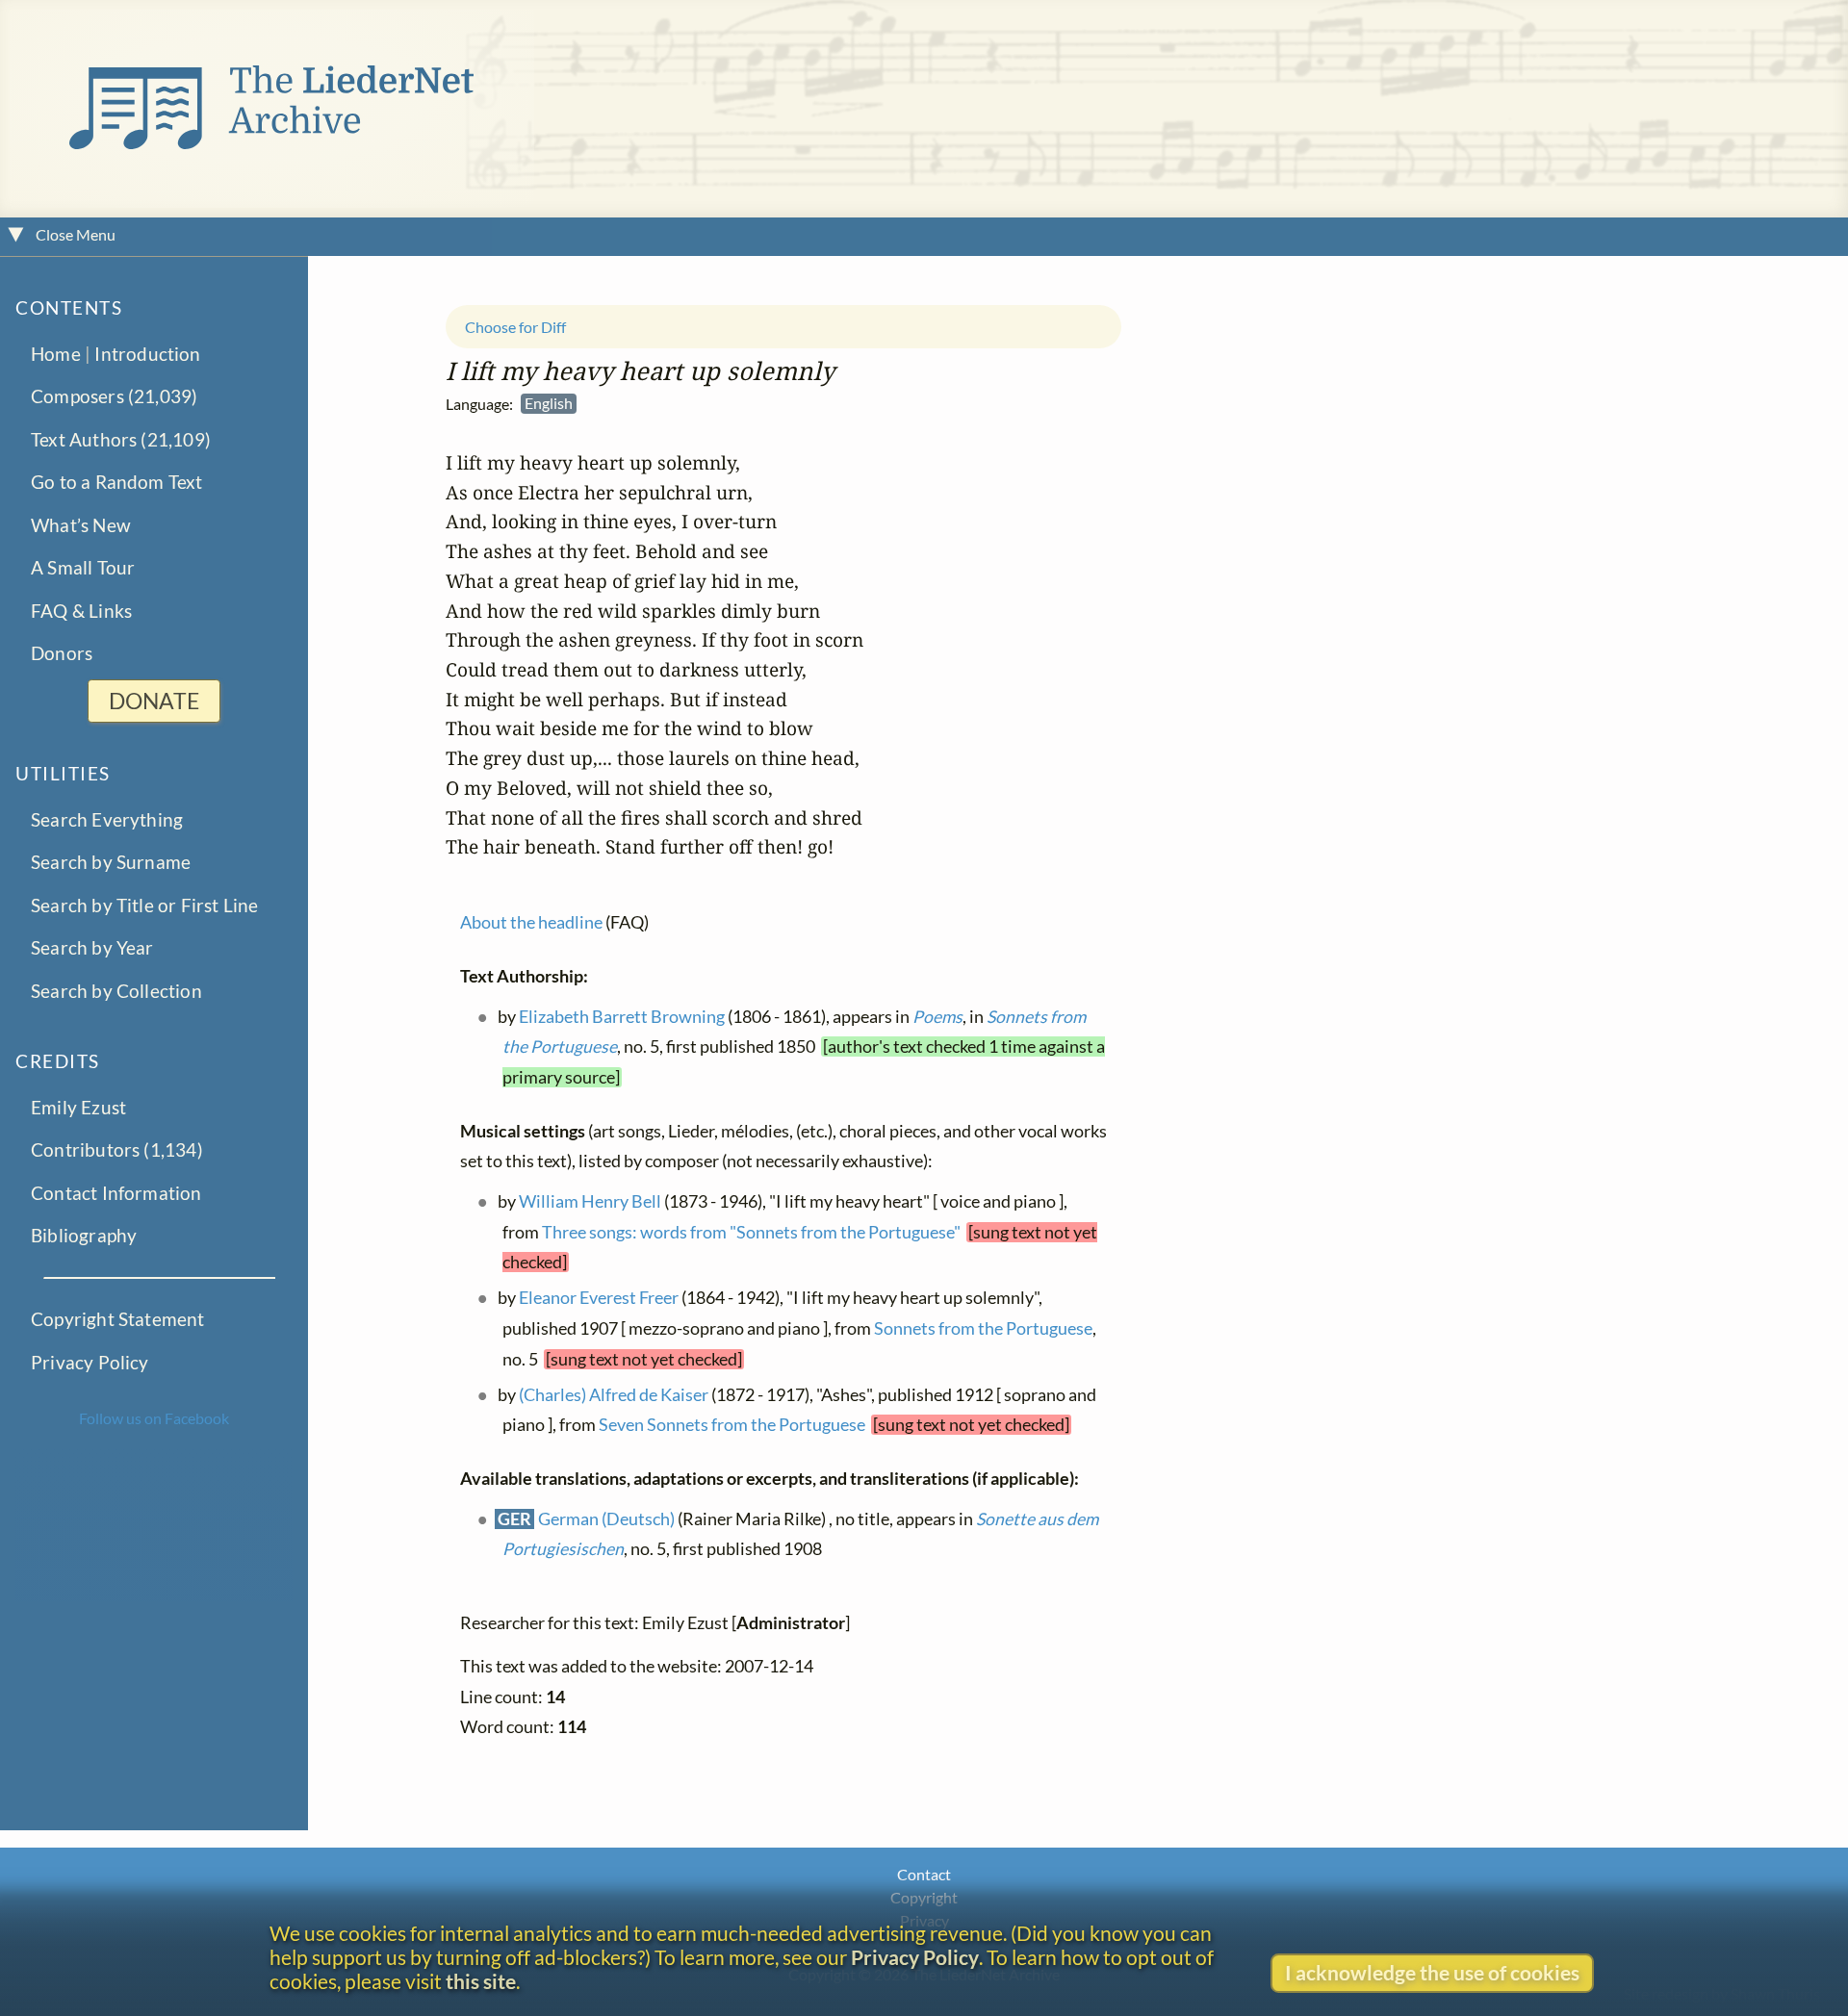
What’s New (81, 524)
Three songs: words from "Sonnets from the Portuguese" (751, 1232)
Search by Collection (116, 990)
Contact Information (116, 1193)
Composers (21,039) (114, 396)
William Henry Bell (590, 1201)
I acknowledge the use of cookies (1432, 1972)
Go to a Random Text (117, 482)
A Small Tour (83, 567)
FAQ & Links (81, 610)
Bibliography (84, 1235)
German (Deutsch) (606, 1519)
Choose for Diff (515, 327)
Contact (924, 1874)
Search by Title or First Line (145, 904)
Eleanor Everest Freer (599, 1299)
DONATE (154, 701)
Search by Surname (111, 862)
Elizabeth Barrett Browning (622, 1017)
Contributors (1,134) (117, 1149)
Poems (937, 1017)
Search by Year (92, 947)
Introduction (147, 354)
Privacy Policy (90, 1361)
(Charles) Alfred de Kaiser (614, 1395)
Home (56, 354)
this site (481, 1981)
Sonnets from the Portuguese (983, 1328)
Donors (62, 653)
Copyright (924, 1897)
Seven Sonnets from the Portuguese (732, 1426)
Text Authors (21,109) (121, 438)
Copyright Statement (118, 1319)
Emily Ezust (78, 1107)
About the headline (531, 923)
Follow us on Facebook (154, 1418)
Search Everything (107, 819)
